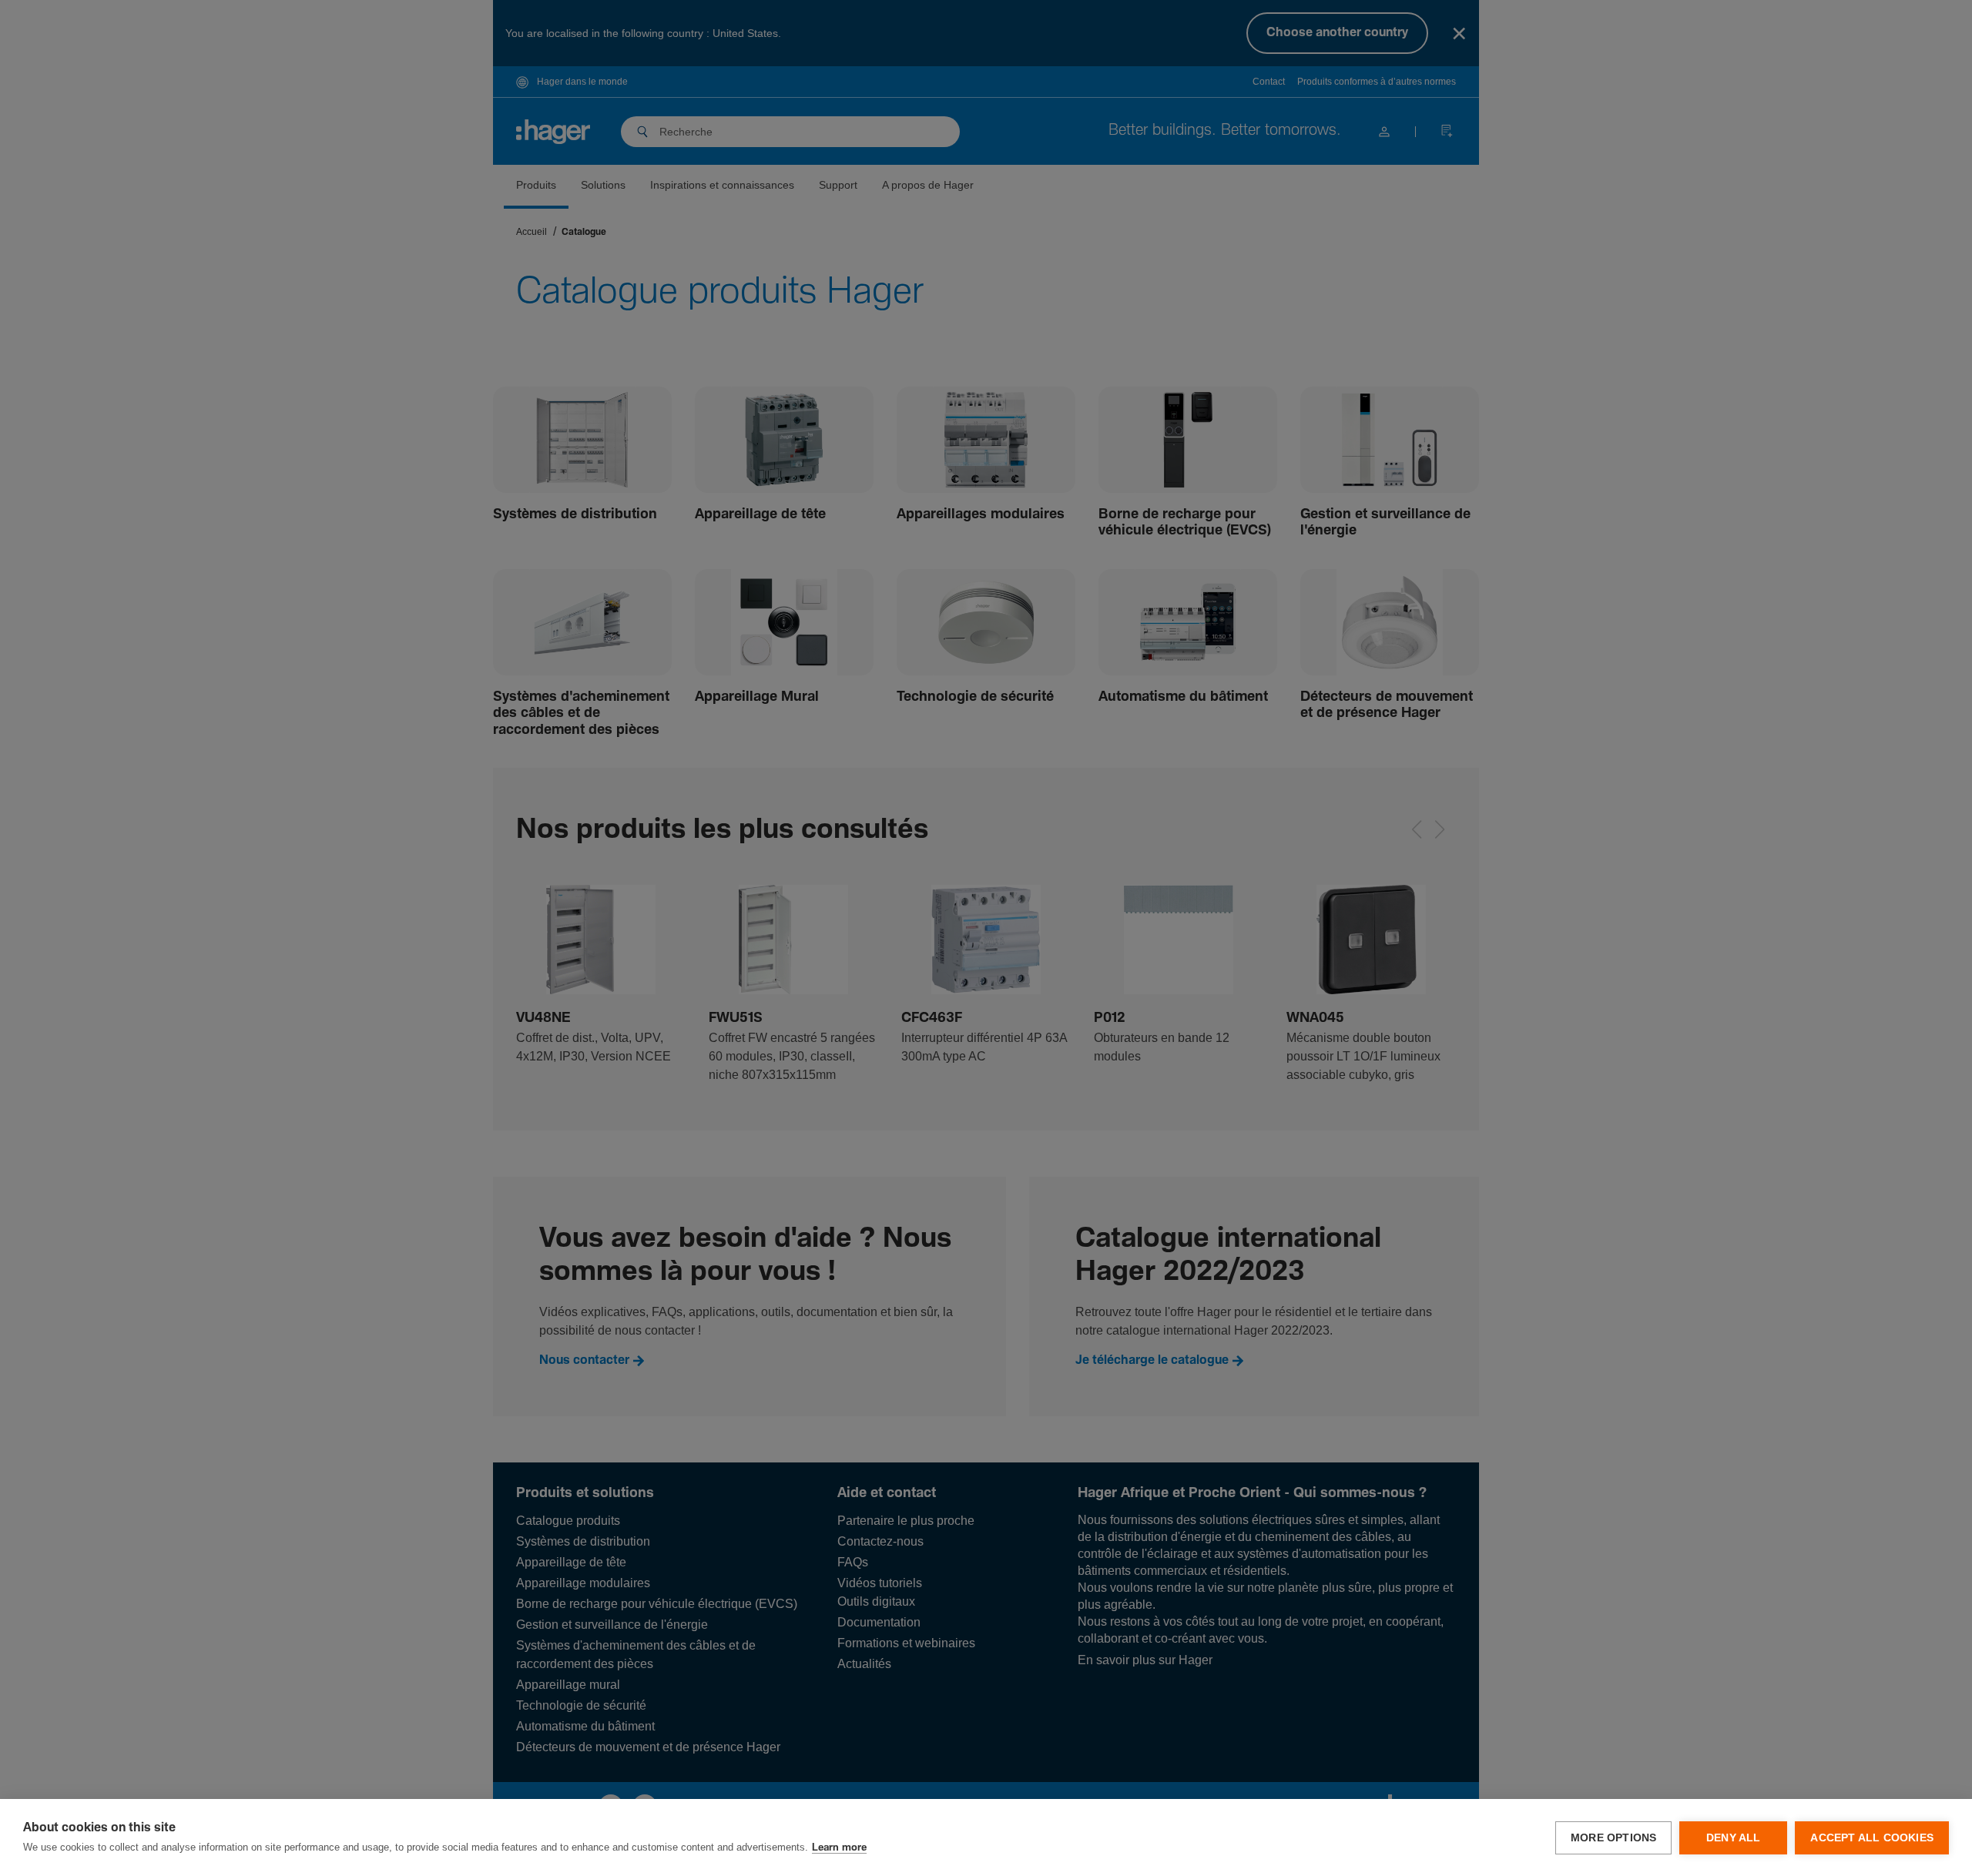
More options (1613, 1838)
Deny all (1734, 1838)
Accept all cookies (1872, 1838)
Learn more (839, 1848)
